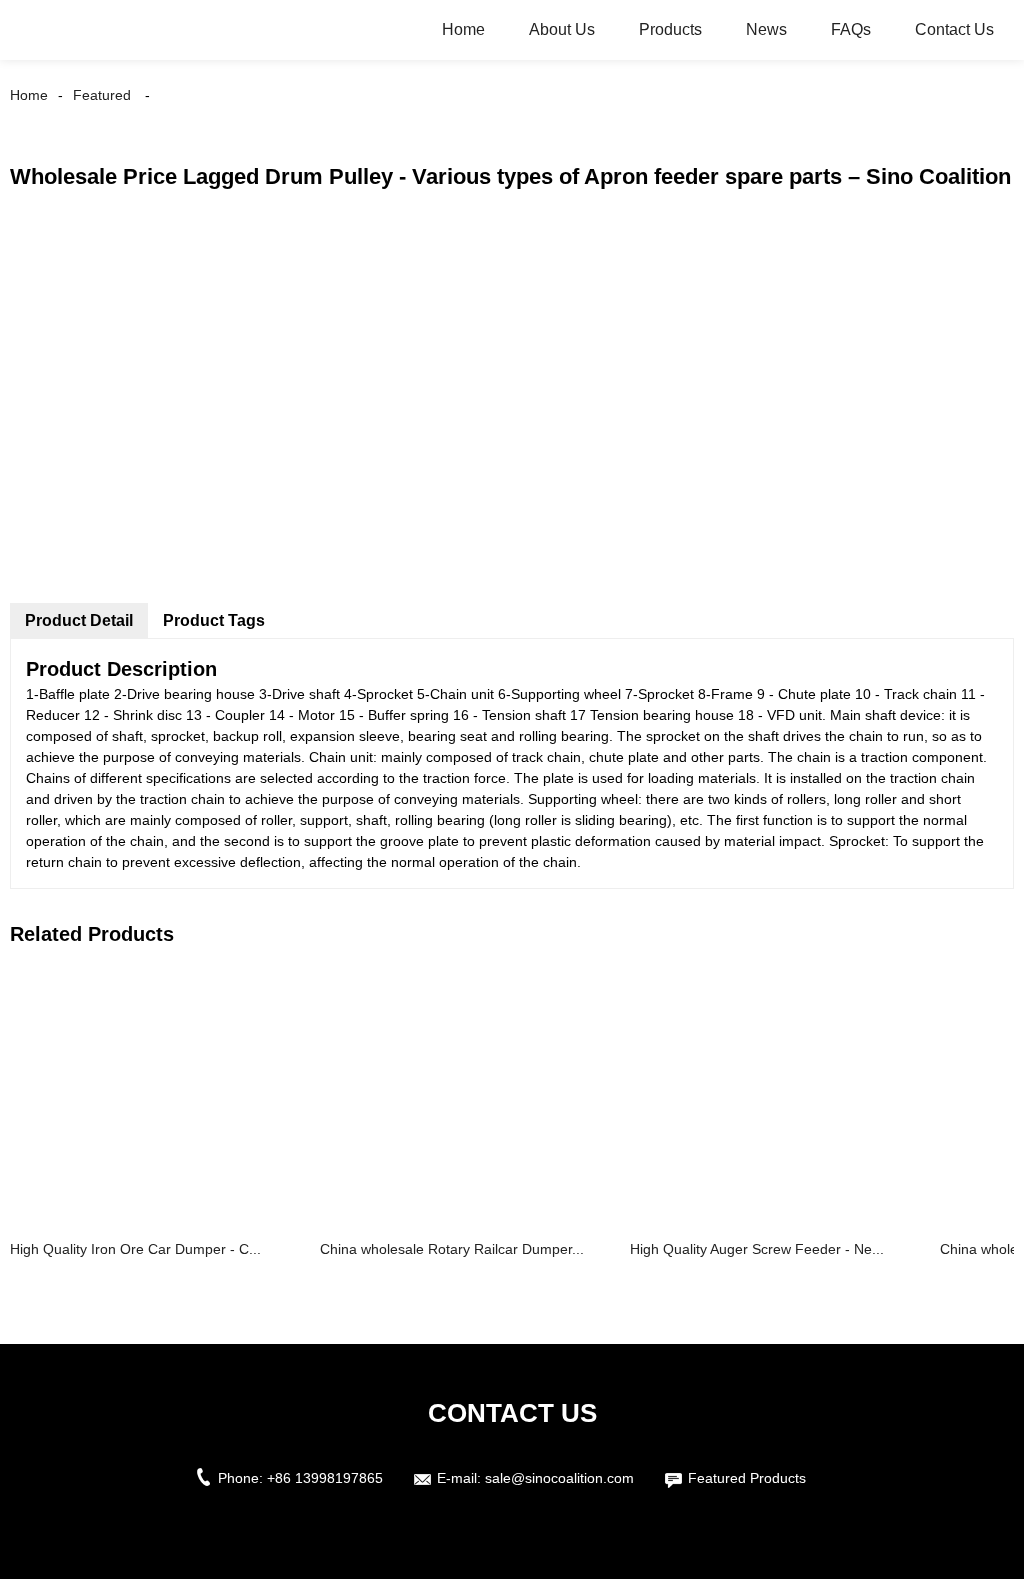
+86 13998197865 (325, 1478)
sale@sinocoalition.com (559, 1478)
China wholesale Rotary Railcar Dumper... (452, 1249)
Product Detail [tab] (79, 620)
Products (670, 29)
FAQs (851, 29)
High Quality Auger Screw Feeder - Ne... (757, 1249)
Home (463, 29)
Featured (102, 95)
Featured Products (747, 1478)
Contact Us (954, 29)
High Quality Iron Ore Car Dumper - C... (135, 1249)
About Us (562, 29)
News (766, 29)
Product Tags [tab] (214, 620)
